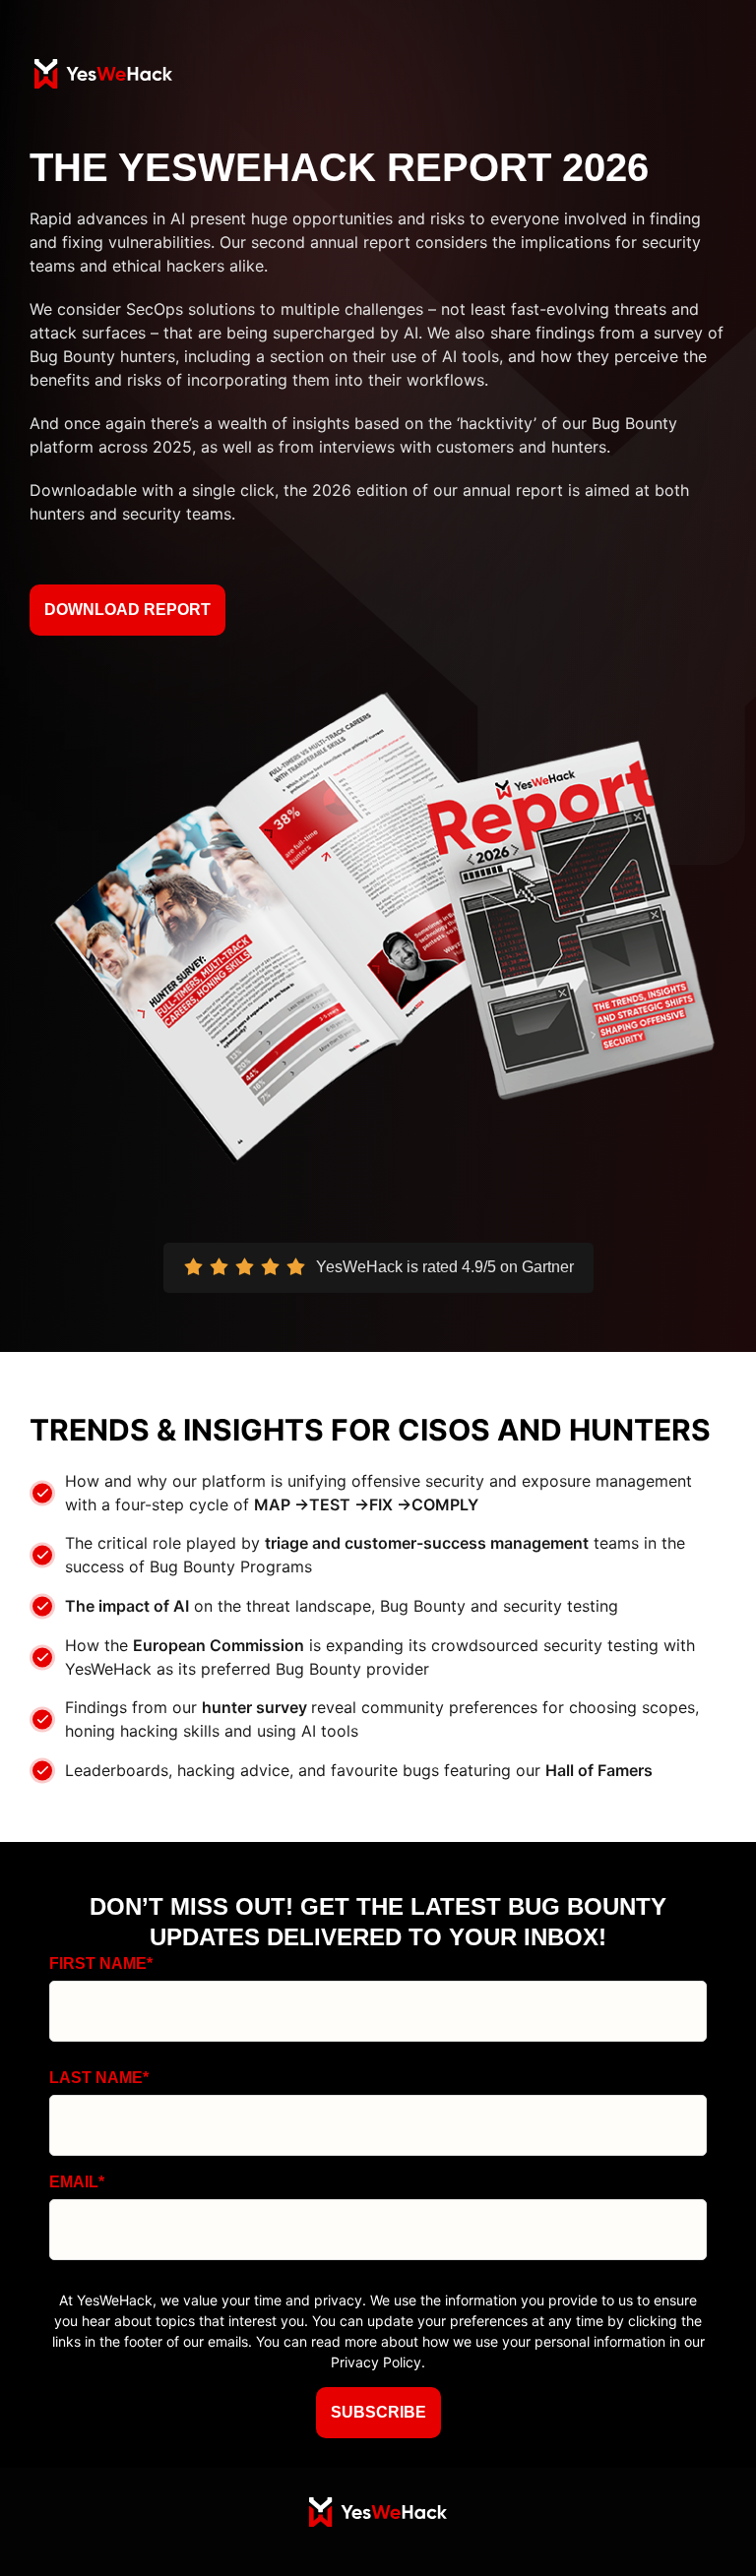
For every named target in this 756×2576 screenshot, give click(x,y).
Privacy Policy (376, 2362)
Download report (127, 610)
